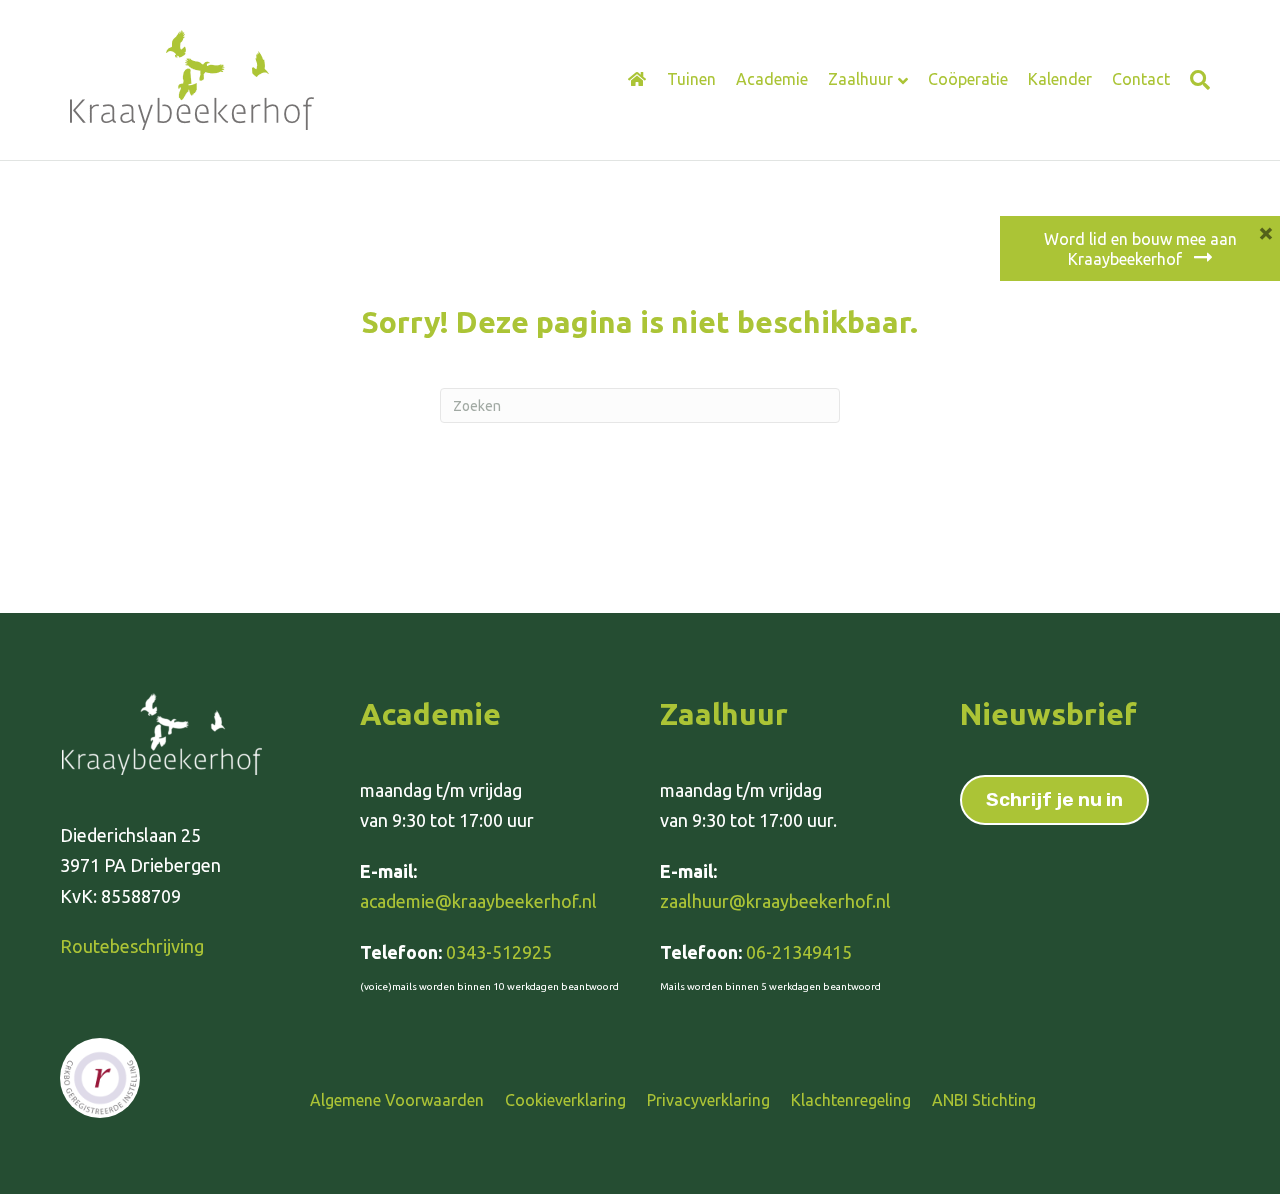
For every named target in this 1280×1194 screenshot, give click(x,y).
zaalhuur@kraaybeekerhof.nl (775, 901)
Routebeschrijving (132, 946)
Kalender (1060, 79)
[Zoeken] (1195, 80)
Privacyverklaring (708, 1100)
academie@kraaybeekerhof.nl (478, 901)
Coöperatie (968, 79)
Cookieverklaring (565, 1100)
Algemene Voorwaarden (397, 1100)
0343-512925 (499, 952)
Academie (772, 79)
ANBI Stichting (984, 1100)
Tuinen (691, 79)
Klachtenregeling (851, 1100)
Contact (1141, 79)
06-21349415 (799, 952)
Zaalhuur (860, 79)
